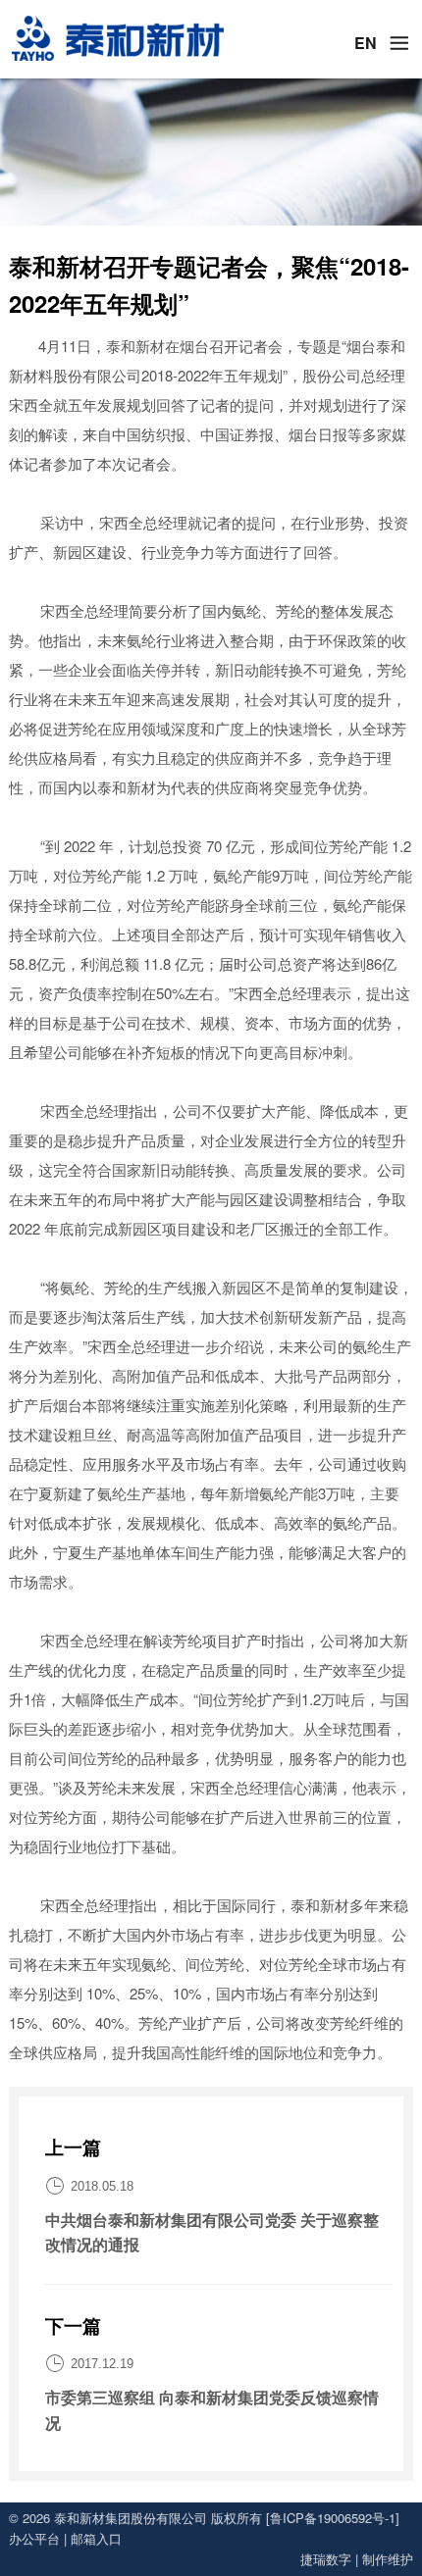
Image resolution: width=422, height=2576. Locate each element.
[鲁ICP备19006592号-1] (333, 2518)
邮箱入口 (96, 2538)
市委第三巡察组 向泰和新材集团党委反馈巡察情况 (212, 2410)
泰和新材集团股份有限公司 (131, 2518)
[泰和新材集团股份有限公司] (117, 39)
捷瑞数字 (326, 2559)
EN (366, 43)
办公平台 (34, 2538)
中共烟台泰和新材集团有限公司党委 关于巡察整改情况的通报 (212, 2232)
